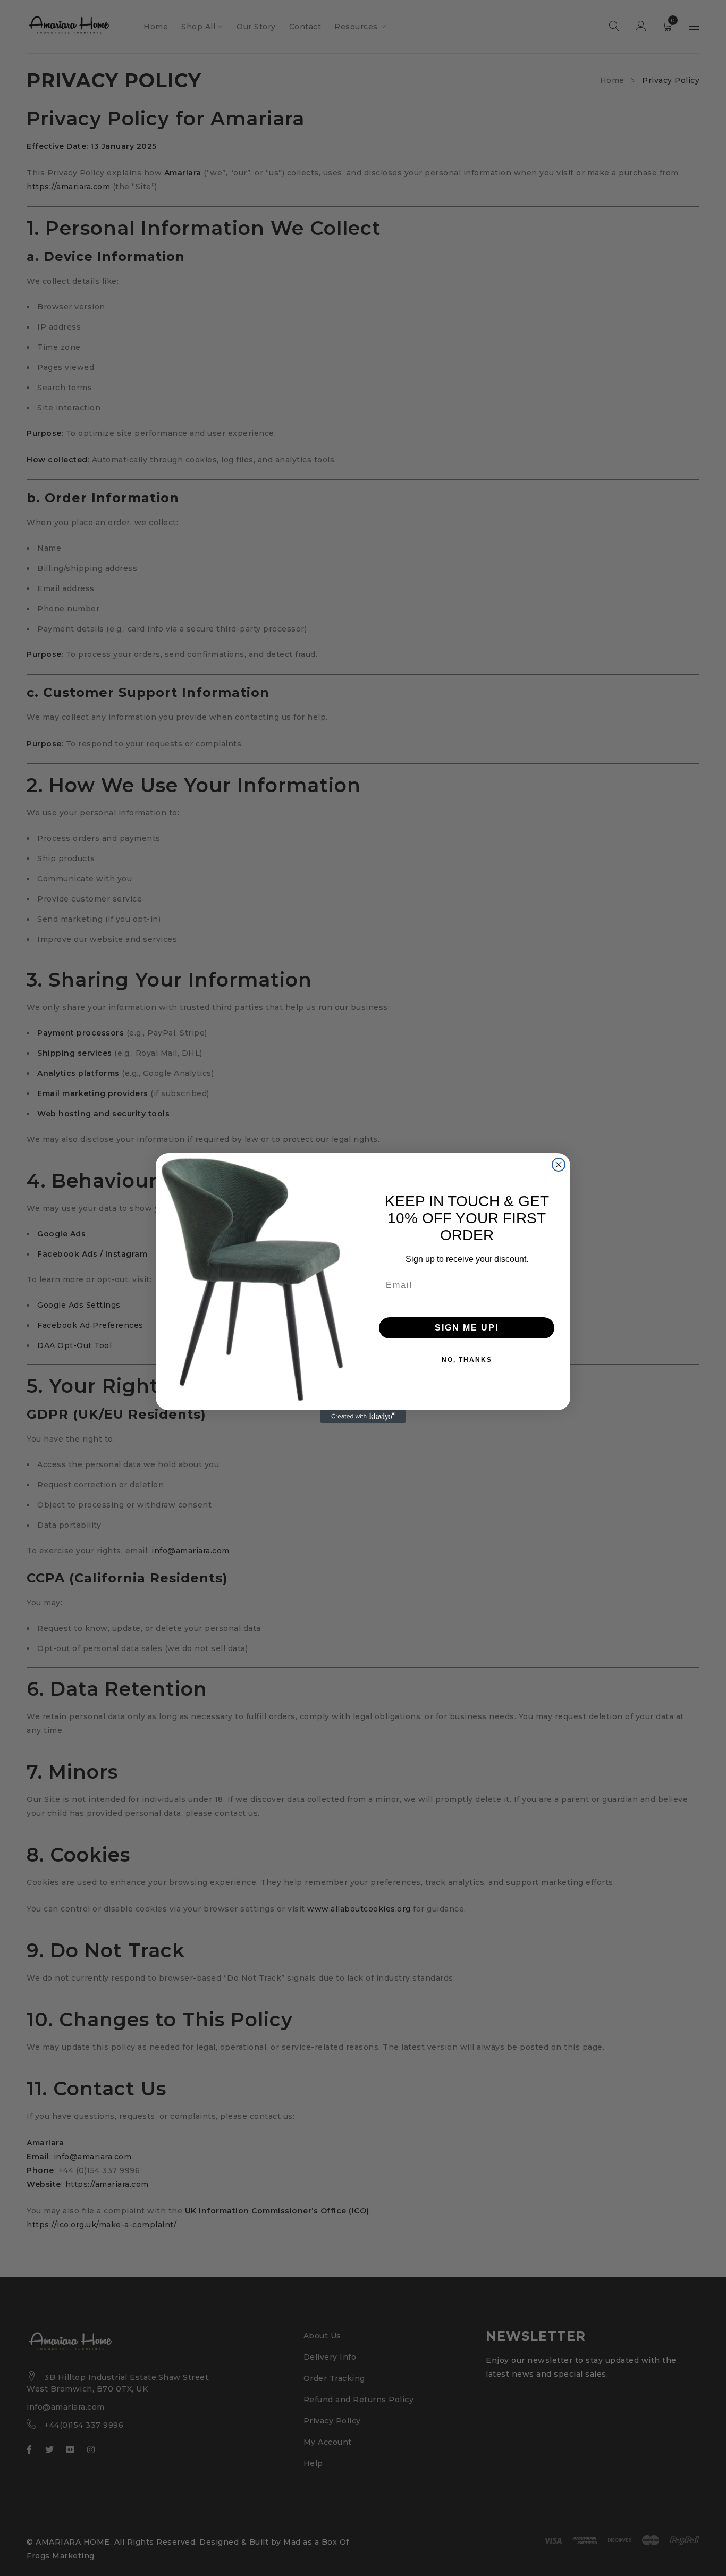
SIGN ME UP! (467, 1328)
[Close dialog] (559, 1165)
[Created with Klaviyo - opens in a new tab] (363, 1417)
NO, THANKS (467, 1360)
